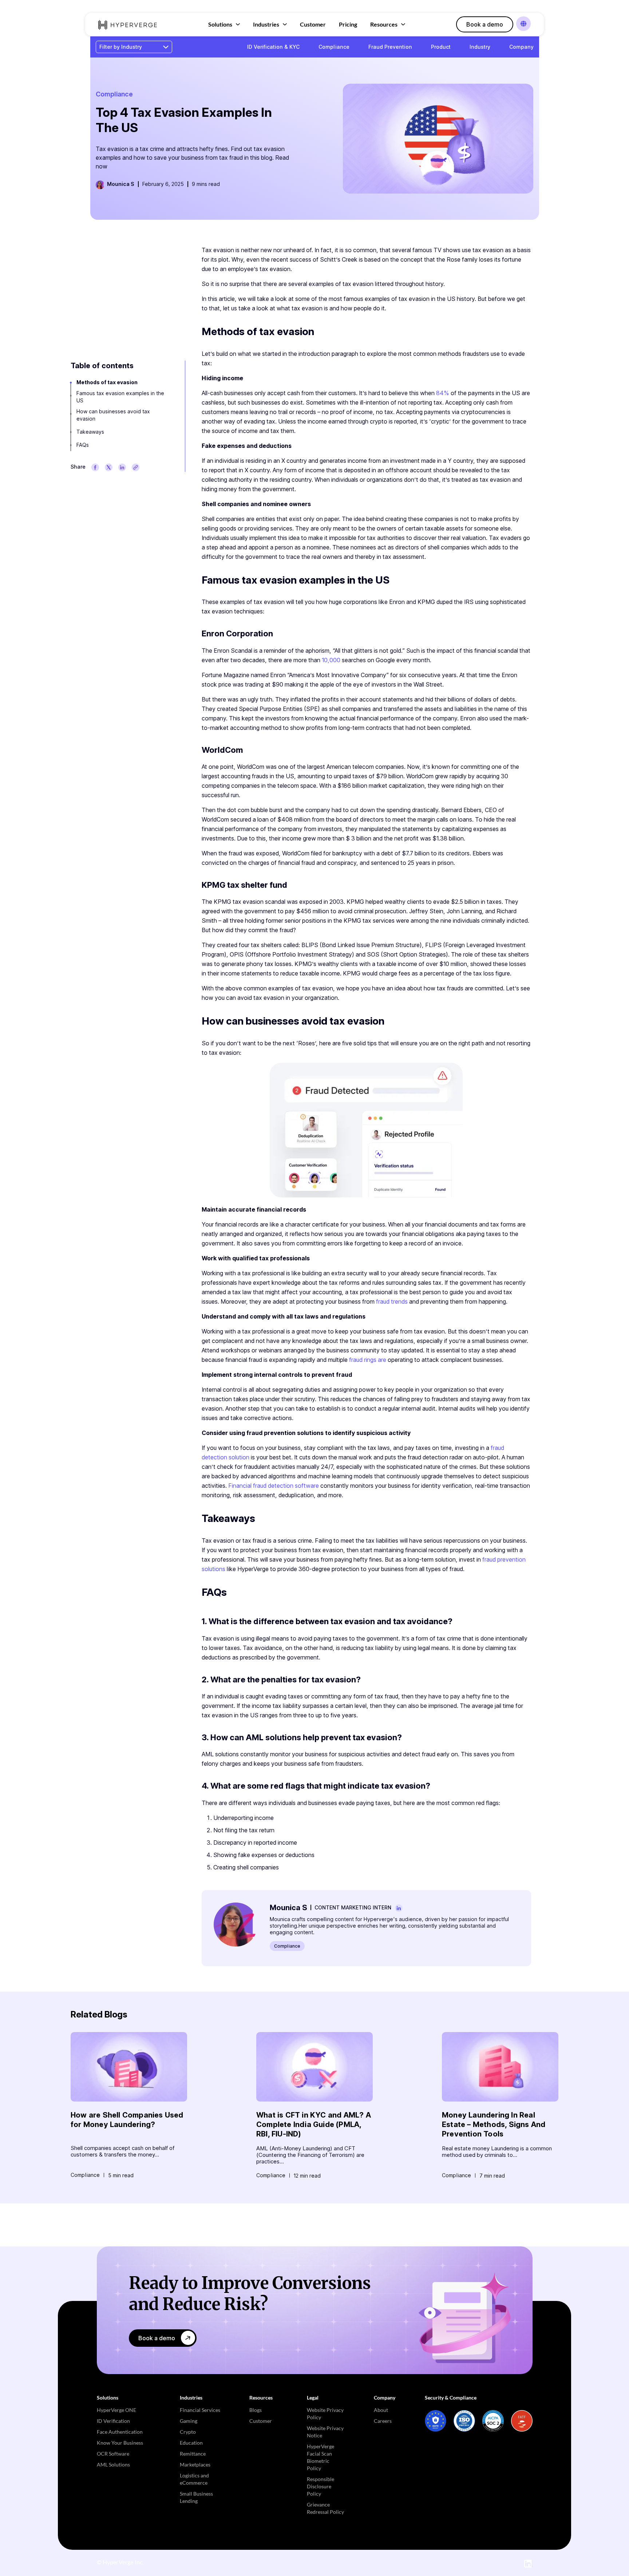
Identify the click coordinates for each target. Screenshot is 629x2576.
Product (441, 47)
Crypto (188, 2432)
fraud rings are (367, 1360)
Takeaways (90, 432)
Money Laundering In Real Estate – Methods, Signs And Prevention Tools (494, 2124)
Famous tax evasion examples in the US (120, 397)
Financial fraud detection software (273, 1486)
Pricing (348, 24)
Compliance (334, 47)
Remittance (193, 2454)
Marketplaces (195, 2464)
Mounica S (121, 184)
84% (442, 393)
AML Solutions (113, 2464)
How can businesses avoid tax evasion (113, 415)
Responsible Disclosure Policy (321, 2486)
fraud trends (391, 1301)
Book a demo (485, 24)
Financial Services (200, 2410)
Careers (383, 2421)
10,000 (330, 660)
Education (191, 2443)
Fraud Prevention (390, 47)
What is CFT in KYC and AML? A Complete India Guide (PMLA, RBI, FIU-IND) (314, 2124)
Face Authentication (120, 2432)
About (381, 2410)
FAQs (83, 445)
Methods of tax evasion (107, 382)
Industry (480, 47)
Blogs (256, 2410)
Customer (313, 24)
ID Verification (113, 2421)
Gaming (189, 2421)
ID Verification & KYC (273, 47)
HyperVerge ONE (116, 2410)
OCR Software (113, 2454)
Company (521, 47)
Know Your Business (120, 2443)
